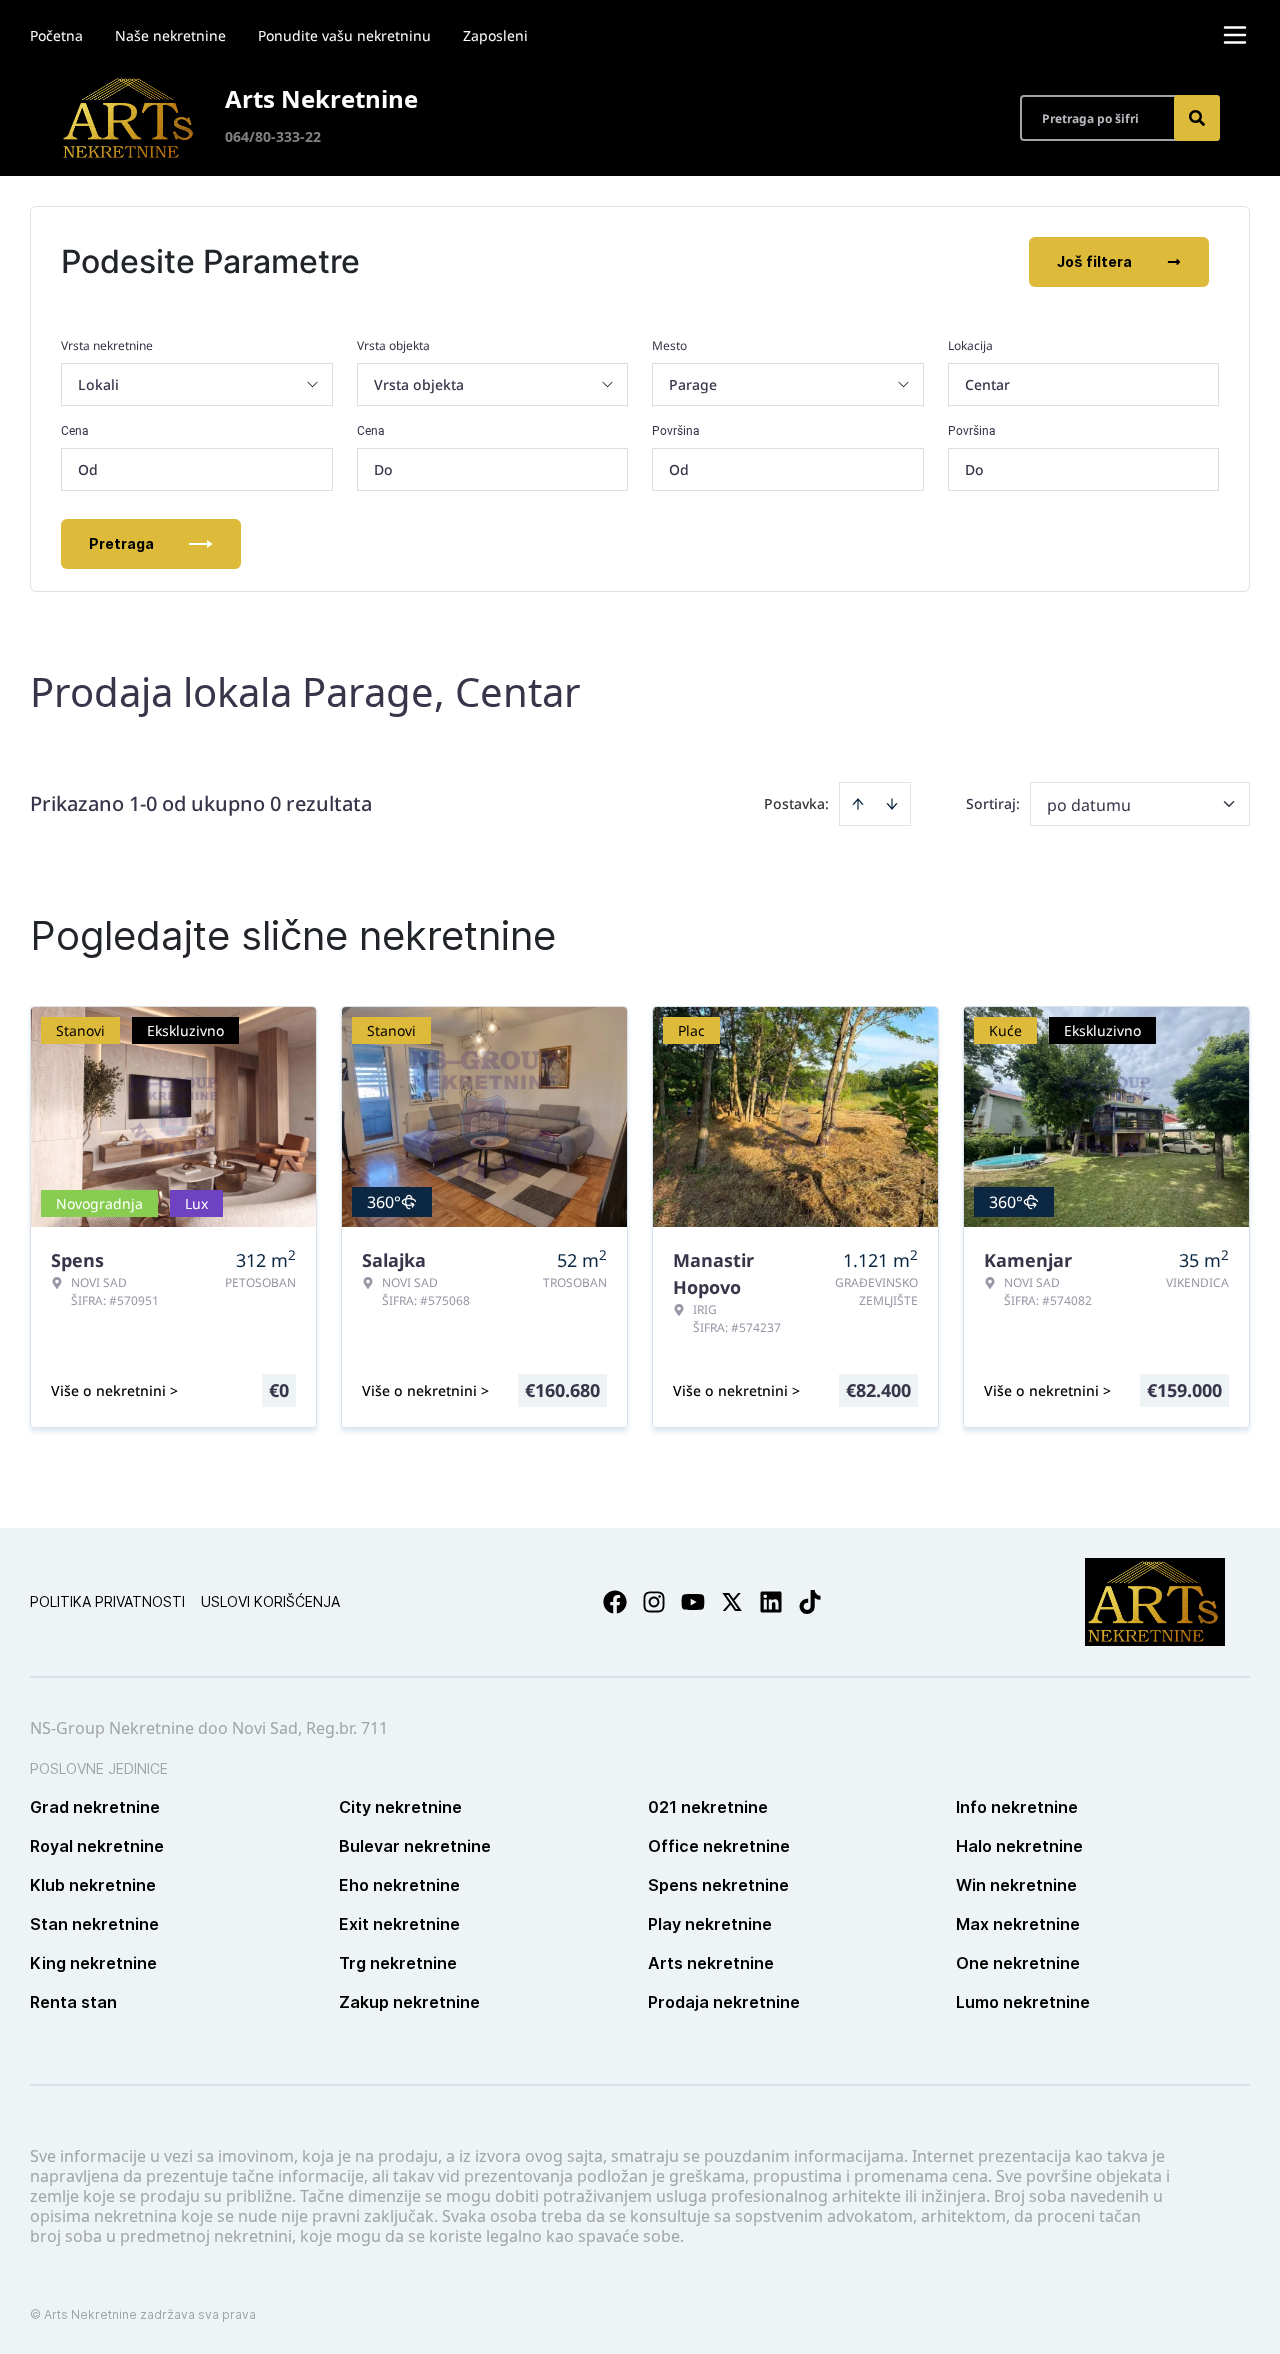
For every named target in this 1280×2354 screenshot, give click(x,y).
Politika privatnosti (107, 1601)
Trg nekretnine (398, 1963)
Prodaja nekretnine (724, 2002)
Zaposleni (495, 35)
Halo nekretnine (1019, 1846)
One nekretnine (1018, 1963)
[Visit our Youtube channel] (693, 1602)
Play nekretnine (710, 1924)
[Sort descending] (892, 804)
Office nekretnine (719, 1846)
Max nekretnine (1018, 1924)
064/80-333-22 (273, 136)
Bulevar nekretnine (415, 1846)
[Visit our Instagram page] (654, 1602)
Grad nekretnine (95, 1807)
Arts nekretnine (711, 1963)
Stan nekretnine (94, 1924)
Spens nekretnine (718, 1885)
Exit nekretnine (399, 1924)
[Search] (1197, 118)
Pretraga (121, 543)
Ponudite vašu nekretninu (344, 35)
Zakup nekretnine (409, 2002)
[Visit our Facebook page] (615, 1602)
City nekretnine (400, 1807)
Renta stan (73, 2002)
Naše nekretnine (170, 35)
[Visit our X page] (732, 1602)
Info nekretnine (1017, 1807)
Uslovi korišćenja (270, 1601)
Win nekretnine (1016, 1885)
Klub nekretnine (93, 1885)
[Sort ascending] (858, 804)
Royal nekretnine (97, 1846)
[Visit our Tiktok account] (810, 1602)
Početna (56, 35)
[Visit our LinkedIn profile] (771, 1602)
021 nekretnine (708, 1807)
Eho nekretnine (399, 1885)
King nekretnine (93, 1963)
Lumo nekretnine (1023, 2002)
